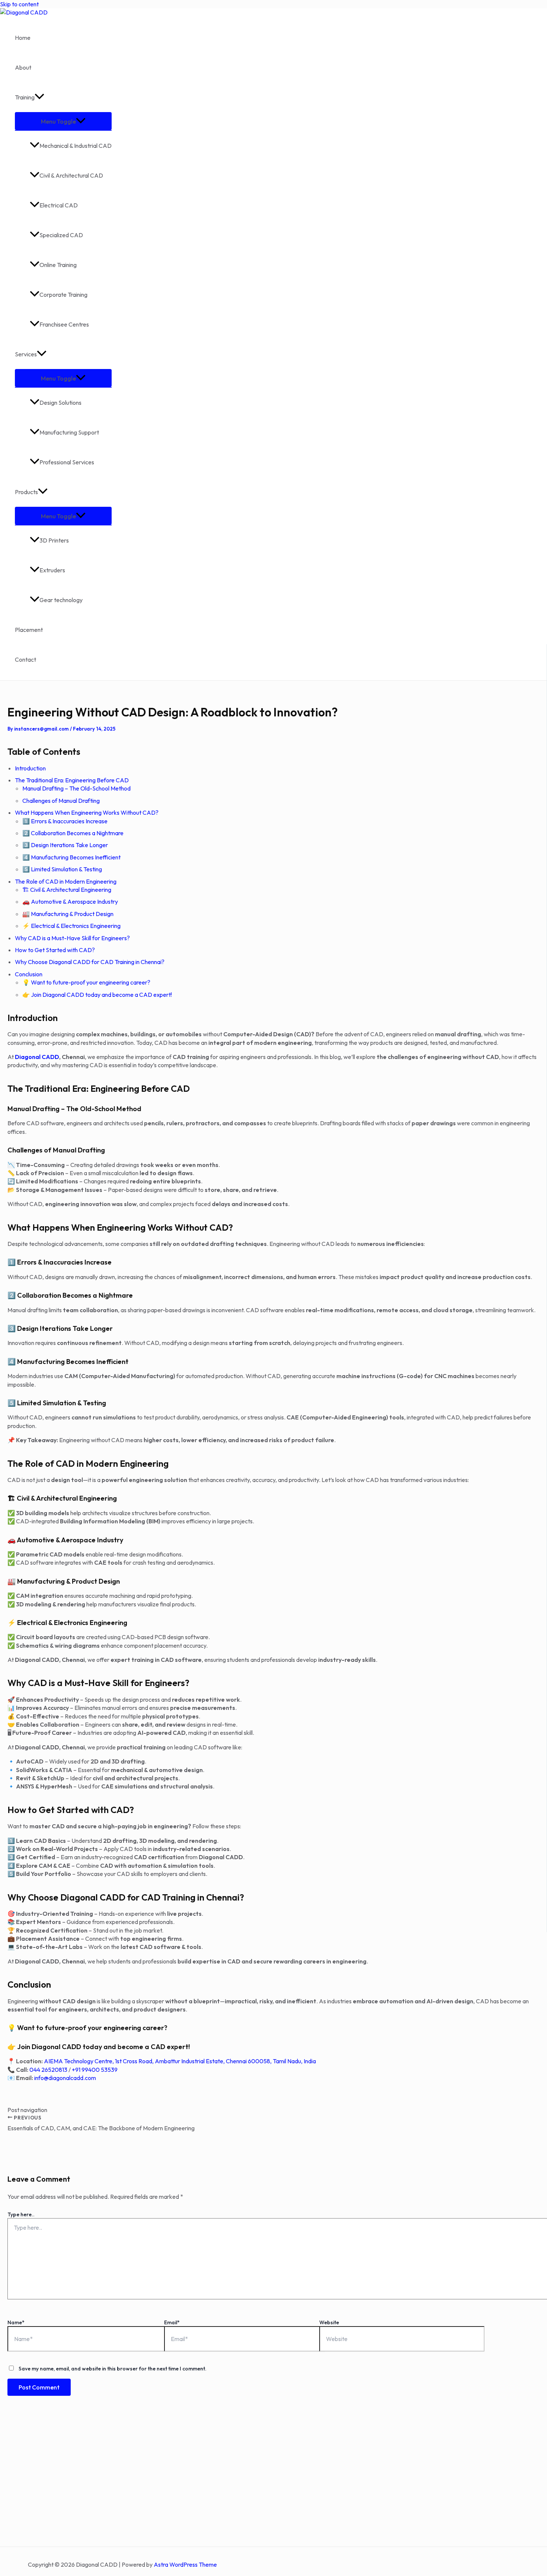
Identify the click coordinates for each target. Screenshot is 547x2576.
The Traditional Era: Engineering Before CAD (72, 780)
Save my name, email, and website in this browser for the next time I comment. (113, 2369)
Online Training (58, 265)
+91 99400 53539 (95, 2070)
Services (26, 354)
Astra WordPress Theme (185, 2564)
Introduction (30, 768)
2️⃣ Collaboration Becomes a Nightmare (73, 833)
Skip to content (19, 4)
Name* (16, 2322)
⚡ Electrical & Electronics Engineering (71, 926)
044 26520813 (48, 2070)
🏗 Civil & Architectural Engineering (67, 890)
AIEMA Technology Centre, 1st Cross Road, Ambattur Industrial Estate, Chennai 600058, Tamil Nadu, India (180, 2061)
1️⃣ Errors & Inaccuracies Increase (65, 821)
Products (26, 492)
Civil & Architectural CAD (71, 175)
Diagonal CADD (37, 1057)
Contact (25, 659)
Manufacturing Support (69, 432)
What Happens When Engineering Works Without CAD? (87, 812)
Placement (29, 630)
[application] (39, 97)
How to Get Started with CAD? (55, 950)
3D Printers (54, 540)
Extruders (52, 570)
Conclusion (29, 974)
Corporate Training (63, 295)
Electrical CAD (59, 205)
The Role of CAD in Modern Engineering (66, 881)
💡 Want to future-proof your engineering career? (86, 982)
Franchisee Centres (64, 324)
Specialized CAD (61, 235)
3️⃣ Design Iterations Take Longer (65, 845)
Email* (172, 2322)
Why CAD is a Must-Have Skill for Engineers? (72, 938)
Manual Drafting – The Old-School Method (76, 788)
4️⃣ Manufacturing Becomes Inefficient (71, 857)
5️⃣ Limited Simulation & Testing (62, 869)
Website (329, 2322)
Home (23, 38)
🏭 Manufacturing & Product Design (68, 914)
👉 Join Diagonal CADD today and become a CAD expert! (97, 995)
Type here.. (21, 2214)
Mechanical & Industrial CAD (76, 146)
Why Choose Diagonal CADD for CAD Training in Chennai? (90, 962)
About (23, 67)
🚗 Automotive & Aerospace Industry (70, 901)
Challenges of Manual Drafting (61, 801)
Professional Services (67, 462)
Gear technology (61, 600)
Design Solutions (60, 403)
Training (25, 97)
